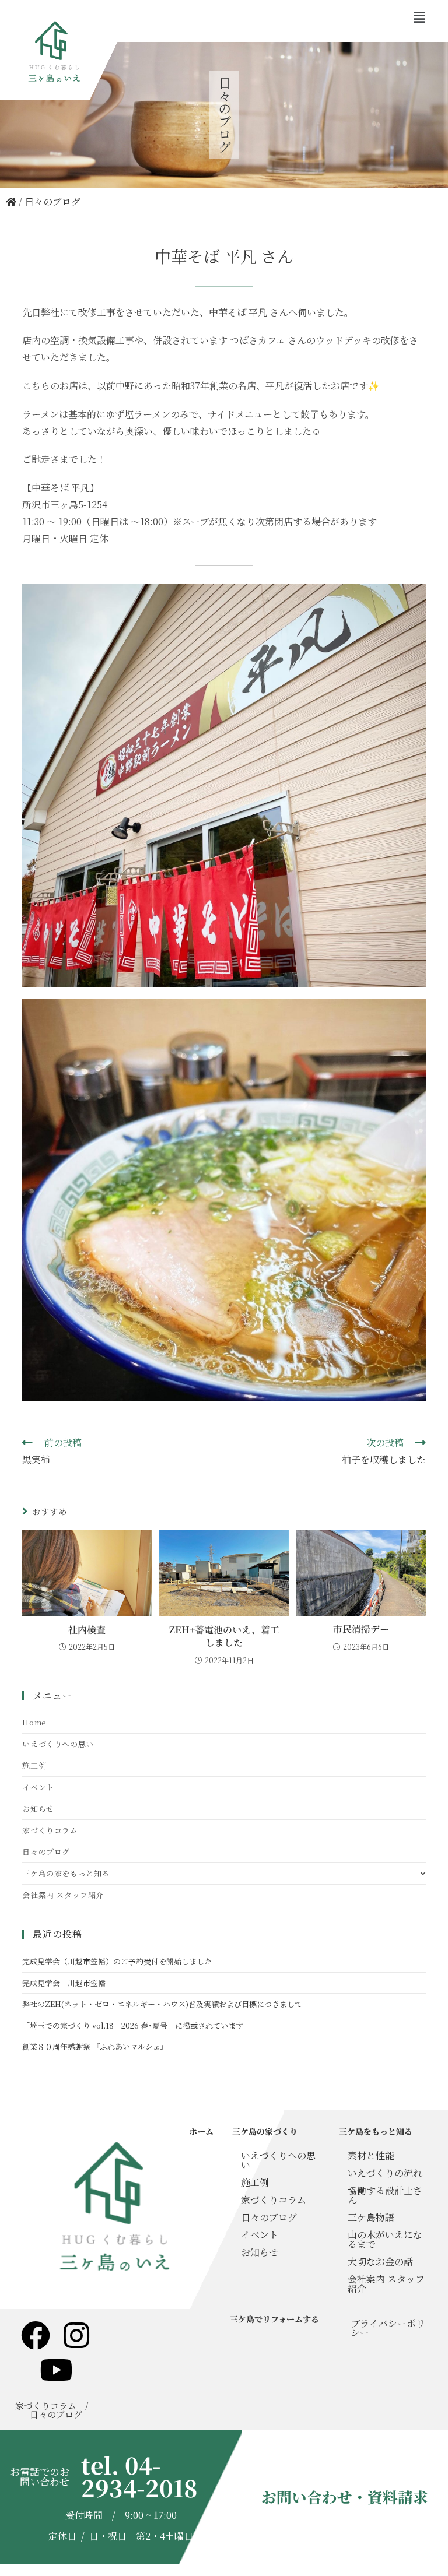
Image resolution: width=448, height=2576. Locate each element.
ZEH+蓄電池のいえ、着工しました (224, 1636)
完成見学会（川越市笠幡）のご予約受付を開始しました (117, 1961)
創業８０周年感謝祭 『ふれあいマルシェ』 (95, 2046)
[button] (419, 17)
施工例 (34, 1765)
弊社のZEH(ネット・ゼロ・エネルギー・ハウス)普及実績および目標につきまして (162, 2004)
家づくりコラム (50, 1830)
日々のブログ (52, 201)
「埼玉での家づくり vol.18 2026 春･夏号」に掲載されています (133, 2025)
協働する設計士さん (385, 2195)
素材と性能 (371, 2155)
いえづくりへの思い (58, 1744)
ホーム (201, 2131)
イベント (38, 1787)
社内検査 (87, 1630)
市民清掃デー (361, 1629)
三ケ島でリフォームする (274, 2319)
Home (34, 1722)
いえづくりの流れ (385, 2173)
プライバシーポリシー (388, 2328)
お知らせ (38, 1809)
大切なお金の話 (380, 2262)
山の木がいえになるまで (385, 2239)
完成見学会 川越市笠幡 (64, 1983)
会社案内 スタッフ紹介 (63, 1895)
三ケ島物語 (371, 2217)
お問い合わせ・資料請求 (345, 2497)
